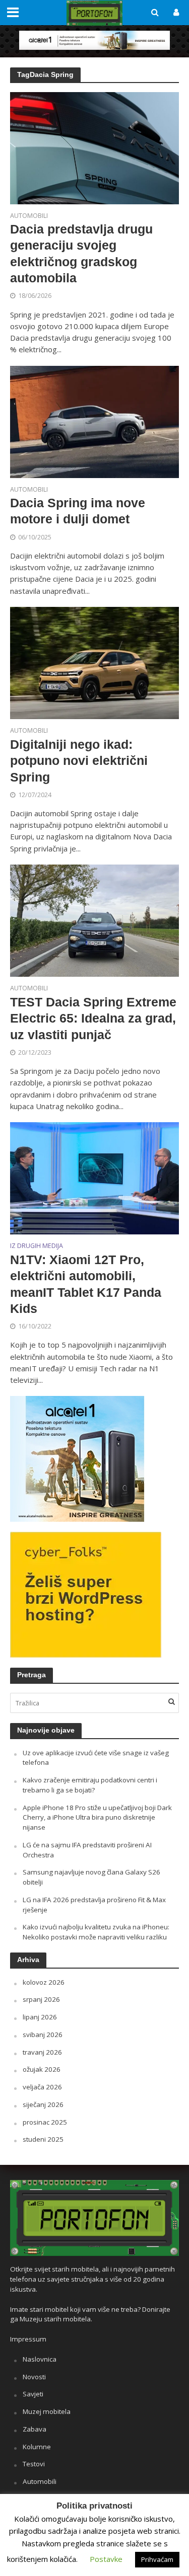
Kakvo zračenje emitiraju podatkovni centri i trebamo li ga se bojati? (90, 1785)
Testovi (34, 2464)
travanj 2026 (42, 2052)
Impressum (28, 2339)
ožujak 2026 (42, 2069)
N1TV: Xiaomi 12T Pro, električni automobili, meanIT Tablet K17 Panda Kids (86, 1284)
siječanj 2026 (43, 2104)
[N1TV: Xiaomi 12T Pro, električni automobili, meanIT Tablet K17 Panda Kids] (94, 1178)
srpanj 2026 (41, 1999)
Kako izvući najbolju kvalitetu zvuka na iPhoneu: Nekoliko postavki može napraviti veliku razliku (96, 1932)
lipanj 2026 (40, 2017)
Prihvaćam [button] (157, 2559)
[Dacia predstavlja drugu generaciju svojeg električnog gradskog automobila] (94, 147)
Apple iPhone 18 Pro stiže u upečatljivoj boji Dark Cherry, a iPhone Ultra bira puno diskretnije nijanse (97, 1818)
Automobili (29, 216)
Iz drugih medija (37, 1246)
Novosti (34, 2377)
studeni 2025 (43, 2139)
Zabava (35, 2429)
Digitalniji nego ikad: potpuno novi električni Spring (79, 761)
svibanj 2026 (43, 2035)
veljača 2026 (42, 2087)
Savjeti (33, 2394)
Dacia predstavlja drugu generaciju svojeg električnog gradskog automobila (81, 253)
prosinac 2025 (45, 2122)
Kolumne (37, 2447)
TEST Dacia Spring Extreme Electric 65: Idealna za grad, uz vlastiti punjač (93, 1018)
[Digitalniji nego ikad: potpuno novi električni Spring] (94, 662)
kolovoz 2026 (44, 1982)
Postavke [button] (106, 2559)
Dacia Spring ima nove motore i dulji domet (78, 511)
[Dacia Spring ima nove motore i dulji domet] (94, 421)
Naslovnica (40, 2359)
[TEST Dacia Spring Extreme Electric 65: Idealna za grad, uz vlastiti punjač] (94, 920)
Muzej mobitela (47, 2411)
